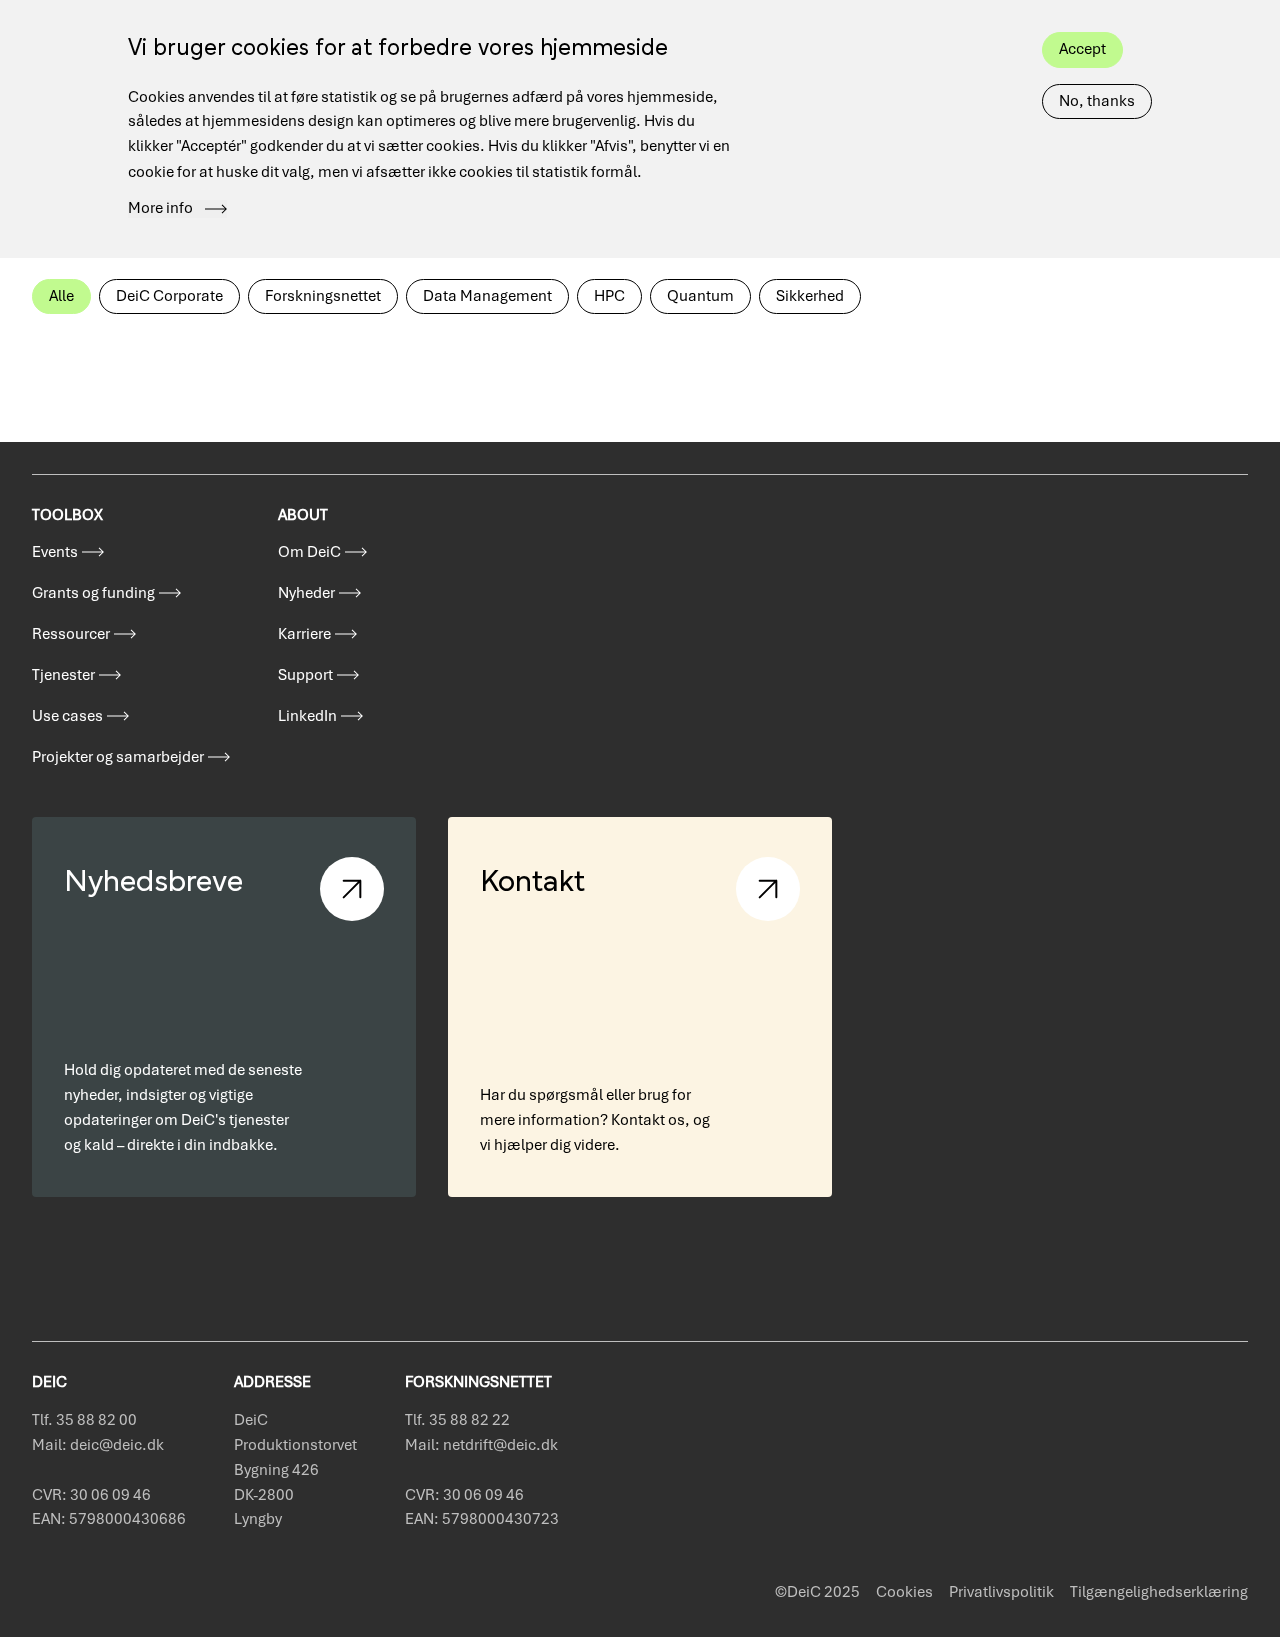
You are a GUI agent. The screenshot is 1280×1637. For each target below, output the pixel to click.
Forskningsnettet (323, 296)
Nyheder (306, 593)
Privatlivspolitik (1001, 1592)
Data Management (487, 296)
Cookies (904, 1592)
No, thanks (1097, 101)
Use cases (67, 716)
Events (55, 552)
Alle (61, 296)
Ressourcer (71, 634)
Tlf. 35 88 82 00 (84, 1420)
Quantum (700, 296)
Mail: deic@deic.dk (98, 1445)
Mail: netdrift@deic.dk (481, 1445)
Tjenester (63, 675)
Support (305, 675)
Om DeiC (309, 552)
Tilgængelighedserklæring (1159, 1592)
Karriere (304, 634)
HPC (609, 296)
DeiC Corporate (169, 296)
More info (160, 209)
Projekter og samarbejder (118, 757)
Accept (1082, 49)
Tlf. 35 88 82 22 (457, 1420)
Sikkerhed (810, 296)
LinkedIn (307, 716)
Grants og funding (93, 593)
